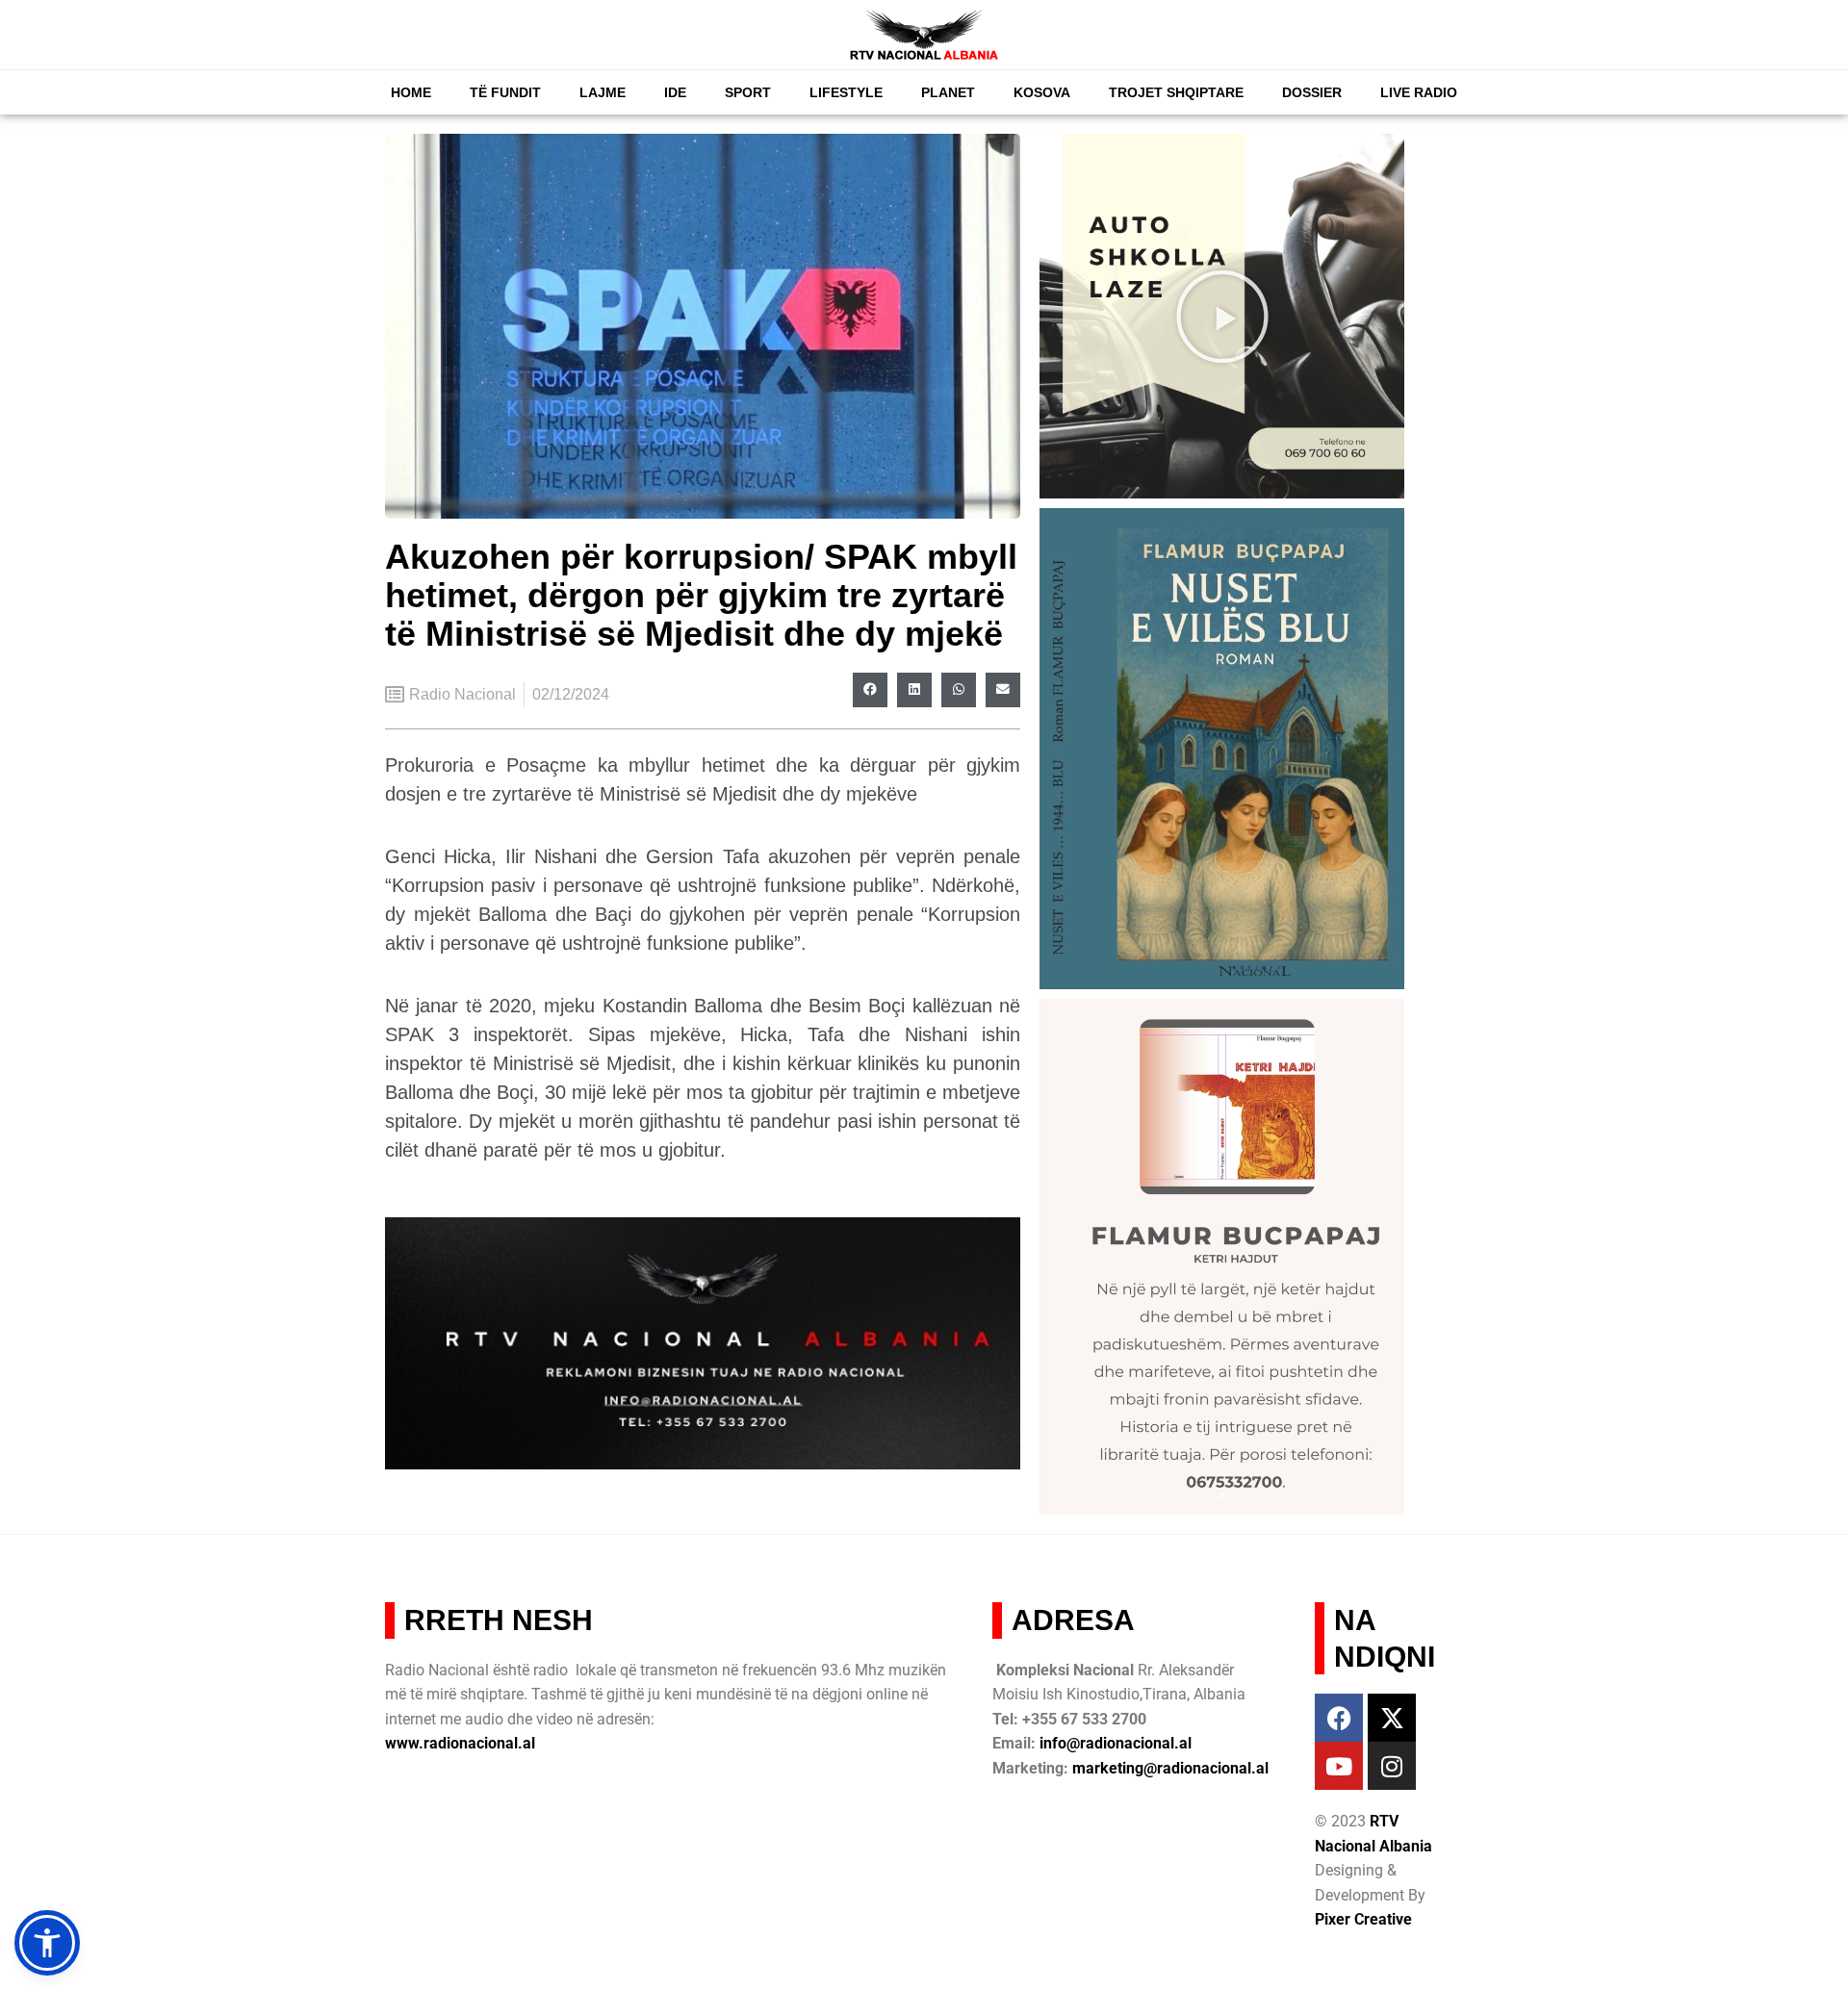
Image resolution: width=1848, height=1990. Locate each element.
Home (411, 92)
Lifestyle (846, 92)
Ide (675, 92)
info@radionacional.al (1116, 1743)
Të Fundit (505, 92)
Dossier (1312, 92)
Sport (748, 92)
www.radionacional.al (460, 1743)
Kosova (1042, 92)
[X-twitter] (1392, 1718)
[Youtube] (1339, 1766)
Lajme (603, 92)
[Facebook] (1339, 1718)
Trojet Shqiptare (1176, 92)
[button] (870, 690)
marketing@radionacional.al (1170, 1768)
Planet (948, 92)
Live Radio (1419, 92)
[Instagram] (1392, 1766)
